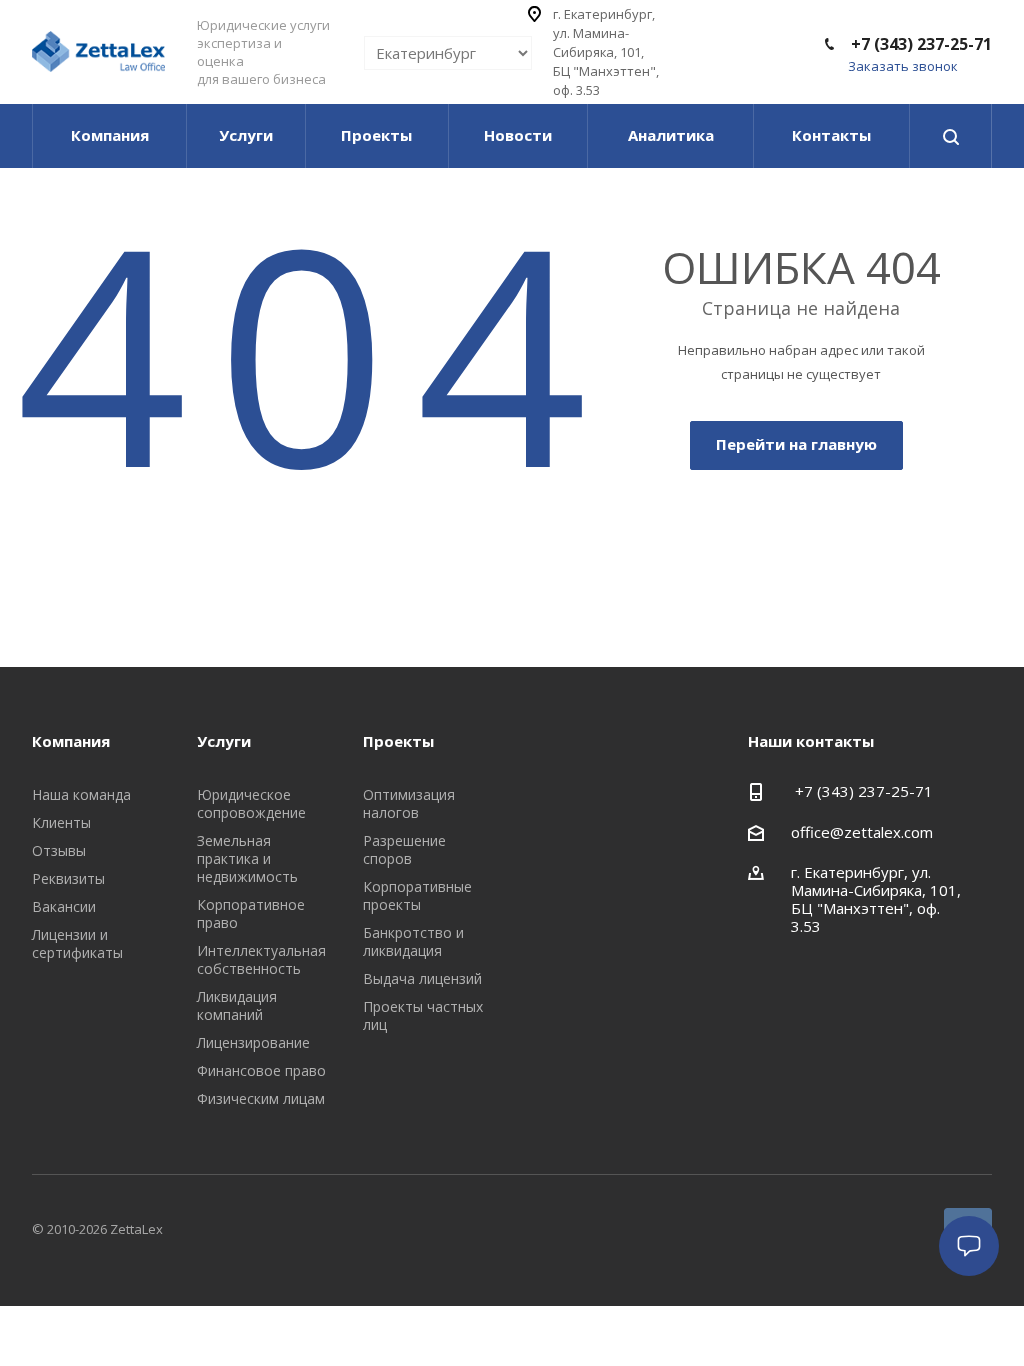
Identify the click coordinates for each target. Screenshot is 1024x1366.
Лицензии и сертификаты (77, 943)
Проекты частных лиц (423, 1015)
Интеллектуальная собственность (261, 959)
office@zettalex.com (862, 832)
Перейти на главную (796, 444)
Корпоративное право (251, 913)
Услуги (246, 135)
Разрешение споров (404, 849)
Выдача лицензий (422, 978)
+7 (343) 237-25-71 (919, 44)
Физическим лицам (261, 1098)
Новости (518, 135)
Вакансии (64, 906)
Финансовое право (261, 1070)
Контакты (831, 135)
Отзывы (59, 850)
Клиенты (61, 822)
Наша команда (81, 794)
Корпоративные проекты (417, 895)
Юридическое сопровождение (251, 803)
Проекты (376, 135)
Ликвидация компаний (237, 1005)
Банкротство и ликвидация (413, 941)
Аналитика (671, 135)
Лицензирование (253, 1042)
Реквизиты (68, 878)
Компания (110, 135)
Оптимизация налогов (409, 803)
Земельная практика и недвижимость (247, 858)
